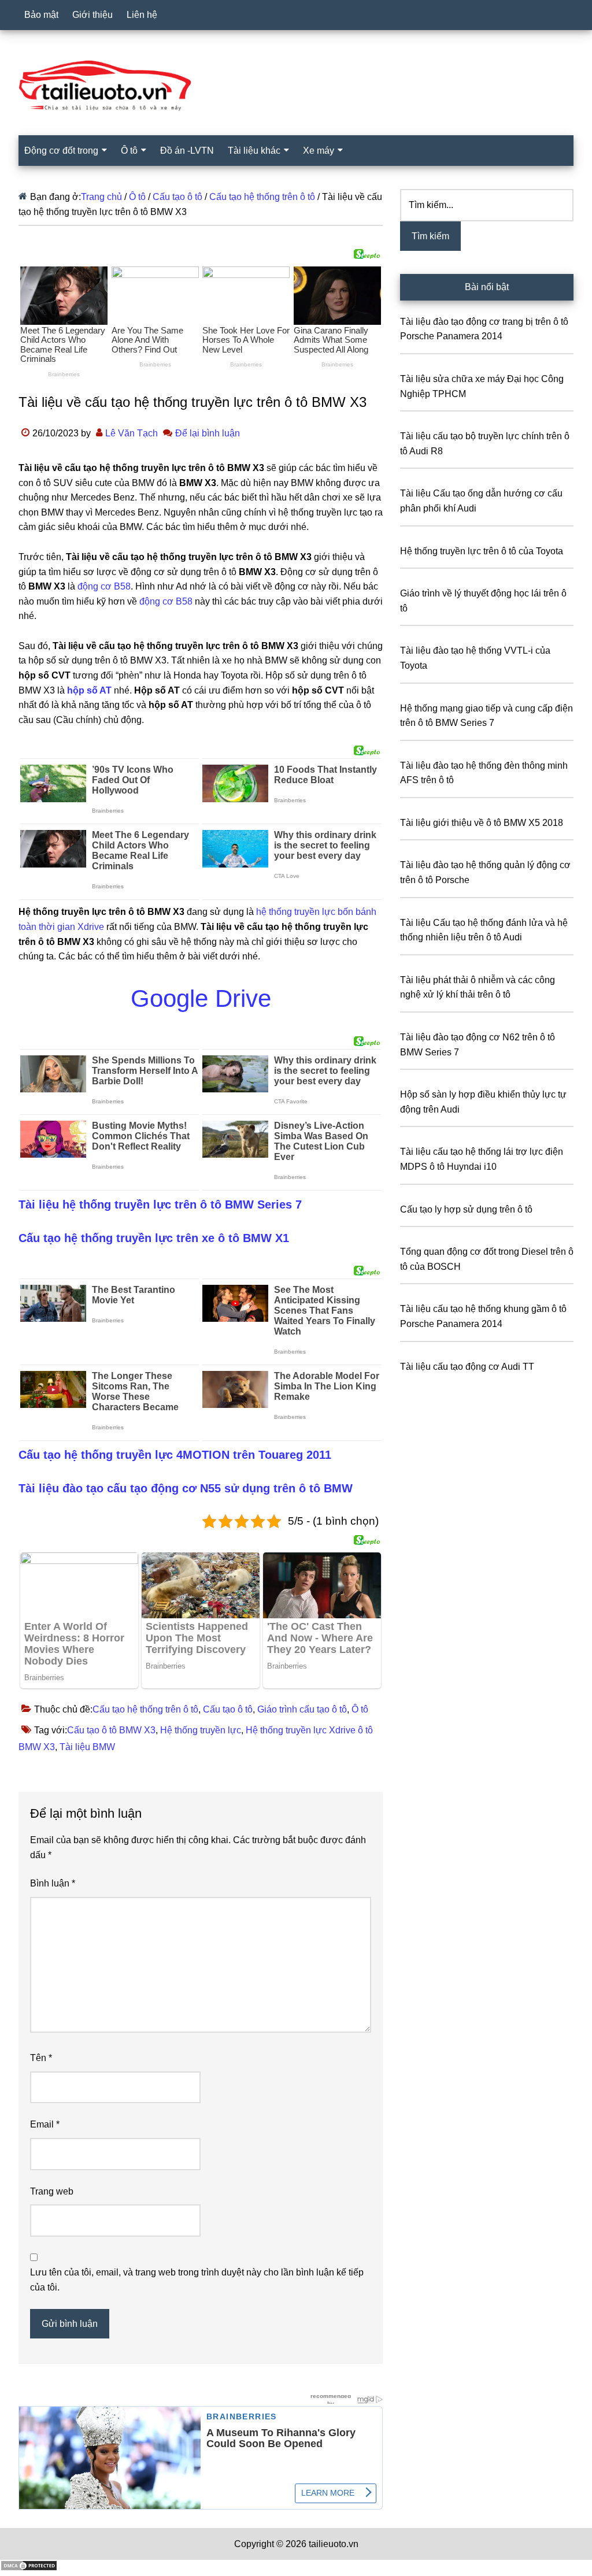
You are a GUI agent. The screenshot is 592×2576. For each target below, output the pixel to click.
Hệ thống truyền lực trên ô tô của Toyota (482, 551)
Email (45, 2124)
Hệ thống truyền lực (201, 1730)
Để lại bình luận (208, 433)
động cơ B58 (104, 586)
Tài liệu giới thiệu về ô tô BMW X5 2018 (482, 823)
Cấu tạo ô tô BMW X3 (111, 1730)
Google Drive (201, 998)
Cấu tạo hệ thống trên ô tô (145, 1709)
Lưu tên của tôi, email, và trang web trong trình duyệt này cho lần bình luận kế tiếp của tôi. (197, 2280)
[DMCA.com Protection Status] (29, 2568)
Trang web (52, 2191)
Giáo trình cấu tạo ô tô (302, 1709)
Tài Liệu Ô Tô (296, 86)
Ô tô (360, 1709)
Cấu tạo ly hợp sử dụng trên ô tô (466, 1209)
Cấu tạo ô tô (228, 1709)
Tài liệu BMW (87, 1747)
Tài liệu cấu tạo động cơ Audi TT (467, 1367)
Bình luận (53, 1883)
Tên (41, 2058)
